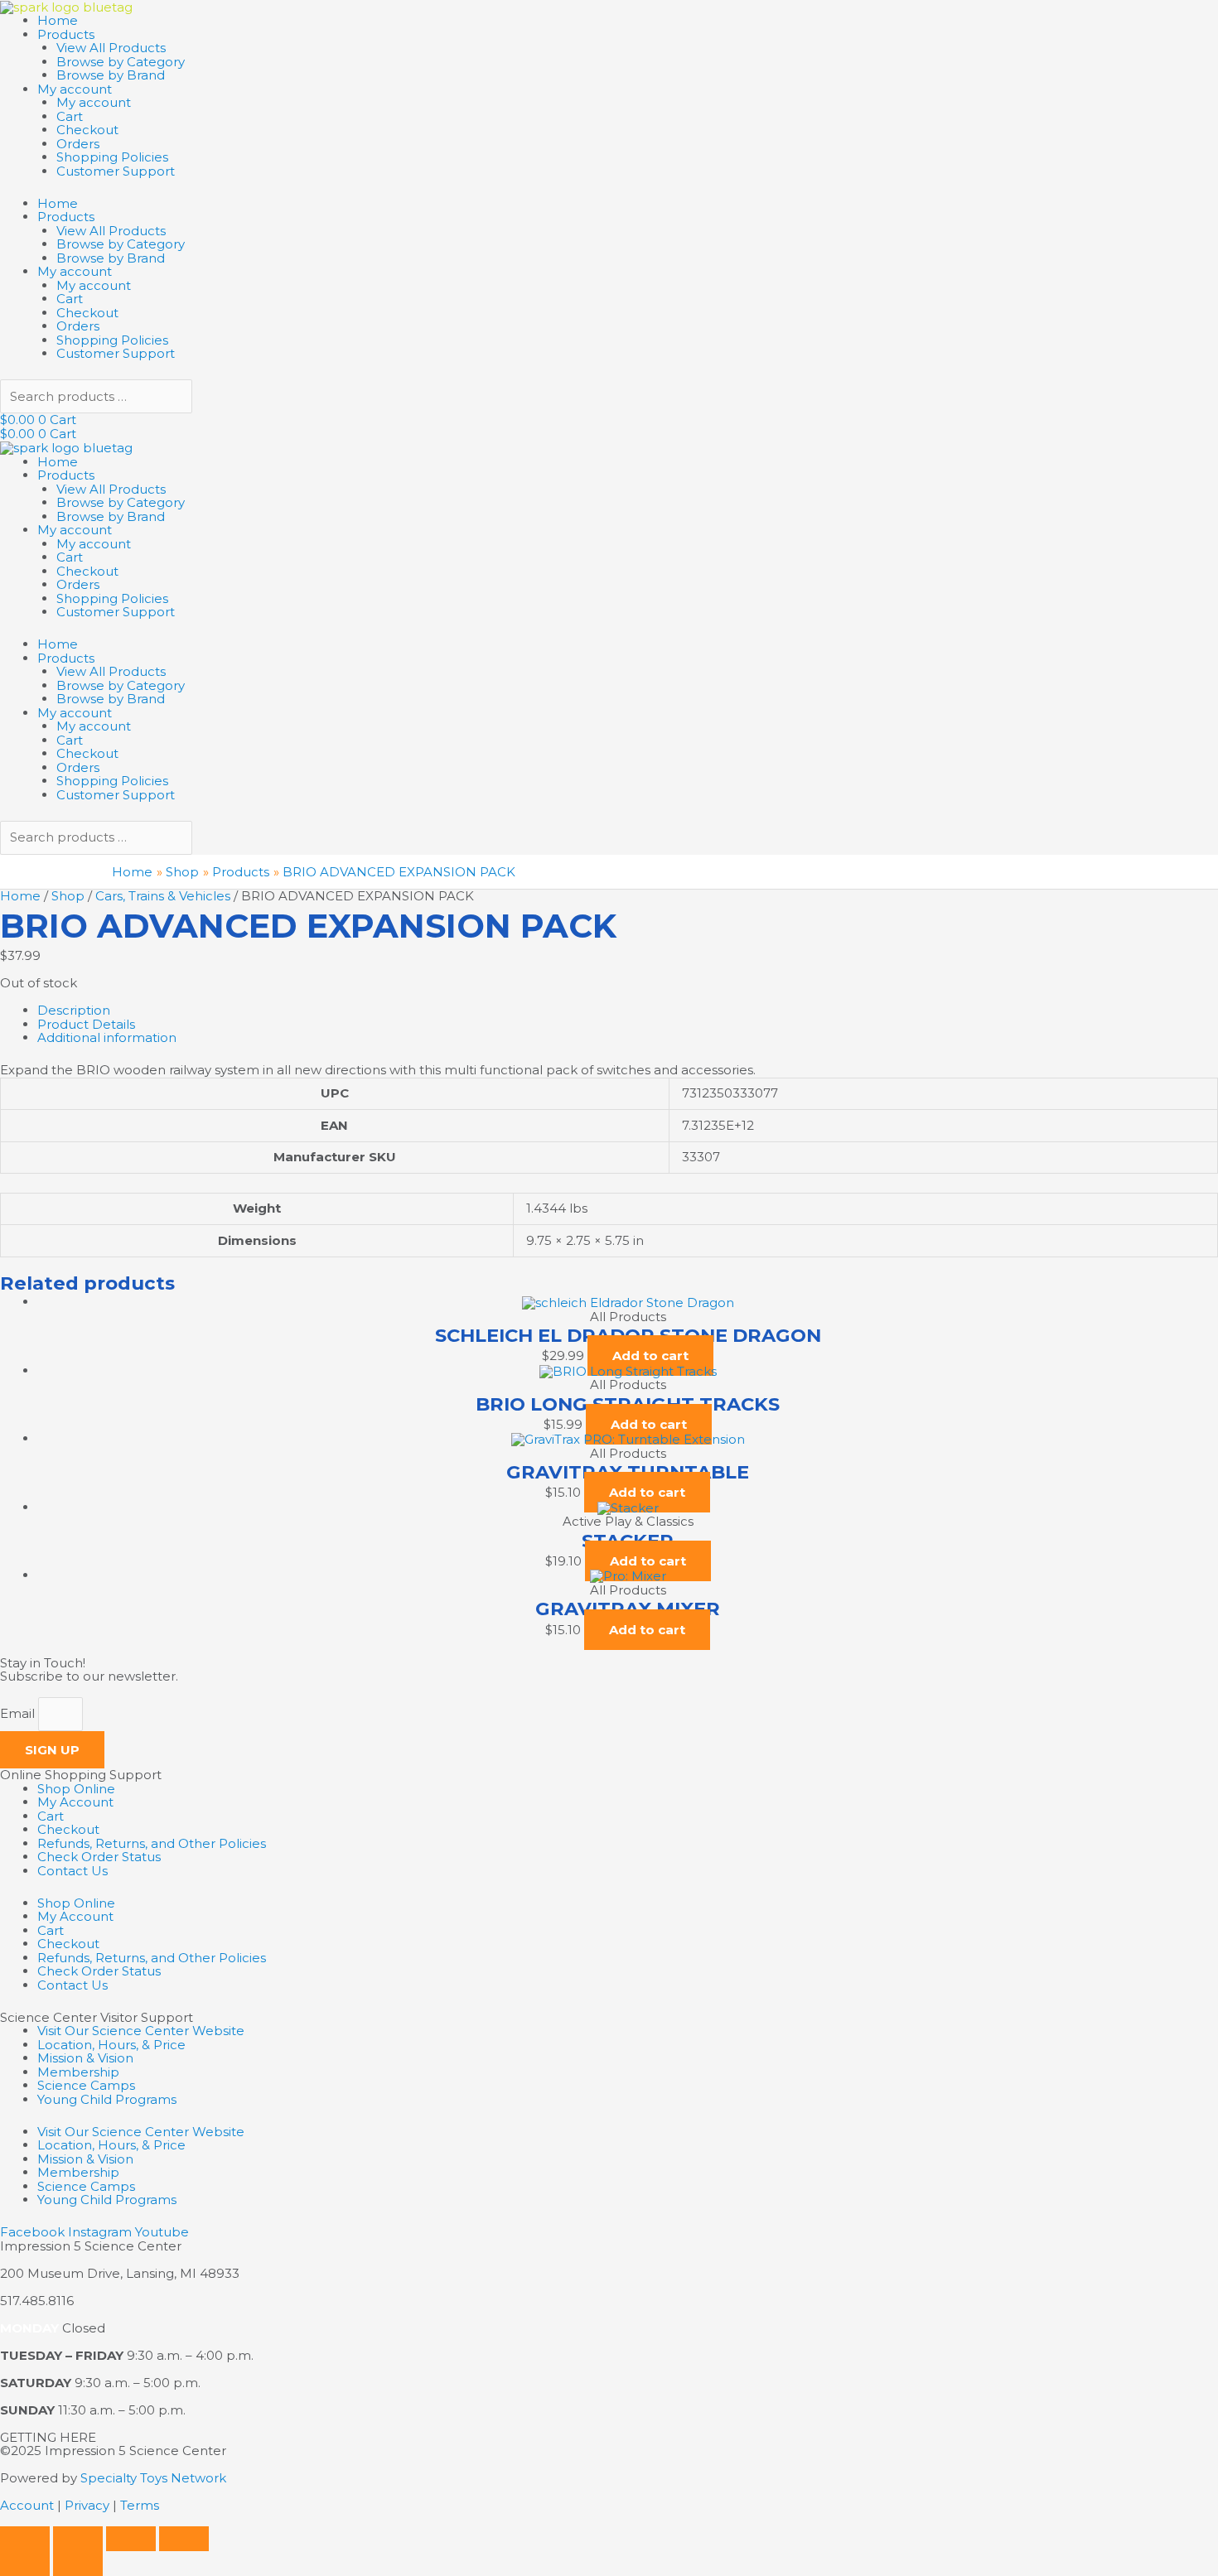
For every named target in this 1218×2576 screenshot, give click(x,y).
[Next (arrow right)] (78, 2564)
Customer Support (116, 171)
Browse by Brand (111, 75)
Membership (78, 2072)
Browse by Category (121, 62)
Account (27, 2505)
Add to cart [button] (650, 1356)
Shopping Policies (112, 157)
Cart (70, 116)
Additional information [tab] (107, 1037)
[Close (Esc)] (184, 2539)
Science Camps (86, 2085)
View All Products (111, 48)
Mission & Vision (85, 2058)
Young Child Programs (107, 2099)
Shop (68, 896)
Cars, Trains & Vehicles (163, 896)
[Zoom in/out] (25, 2539)
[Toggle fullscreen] (78, 2539)
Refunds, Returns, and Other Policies (152, 1843)
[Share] (131, 2539)
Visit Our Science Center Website (141, 2031)
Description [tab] (74, 1010)
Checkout (87, 130)
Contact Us (72, 1871)
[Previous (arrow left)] (25, 2564)
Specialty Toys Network (153, 2478)
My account (75, 89)
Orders (78, 144)
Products (66, 34)
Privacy (87, 2505)
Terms (140, 2505)
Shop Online (76, 1789)
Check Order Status (99, 1857)
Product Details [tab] (86, 1024)
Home (58, 20)
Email (19, 1713)
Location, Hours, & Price (111, 2045)
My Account (75, 1802)
